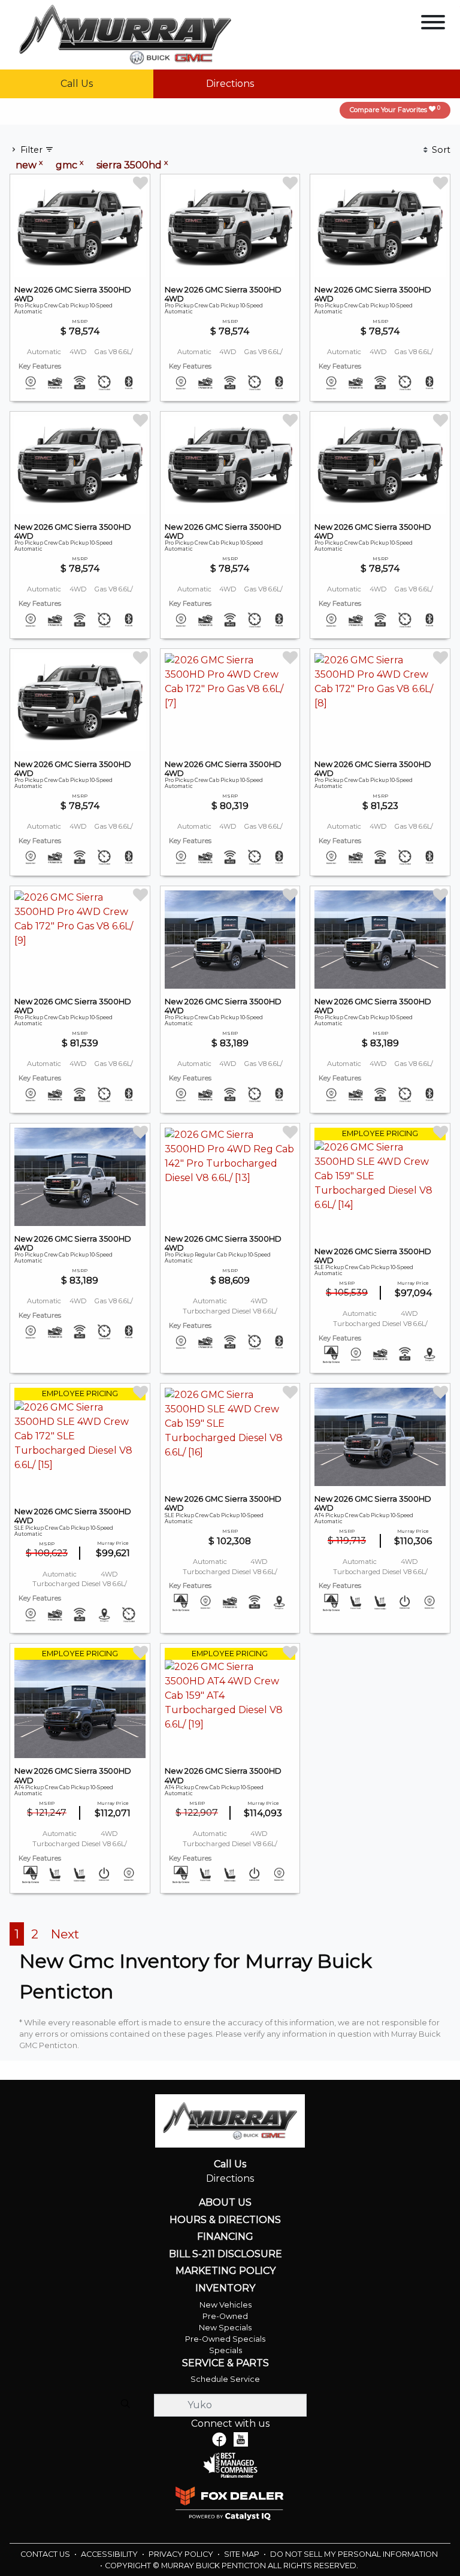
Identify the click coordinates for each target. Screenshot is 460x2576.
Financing (225, 2237)
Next (65, 1934)
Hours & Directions (225, 2220)
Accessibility (110, 2554)
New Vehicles (226, 2305)
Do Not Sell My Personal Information (354, 2554)
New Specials (225, 2328)
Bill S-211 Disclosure (226, 2254)
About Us (225, 2203)
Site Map (243, 2554)
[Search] (125, 2405)
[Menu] (433, 24)
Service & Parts (226, 2363)
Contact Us (46, 2554)
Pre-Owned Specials (225, 2339)
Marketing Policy (226, 2271)
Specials (226, 2350)
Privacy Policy (182, 2554)
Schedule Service (225, 2379)
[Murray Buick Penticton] (125, 34)
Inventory (225, 2288)
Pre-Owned (225, 2316)
